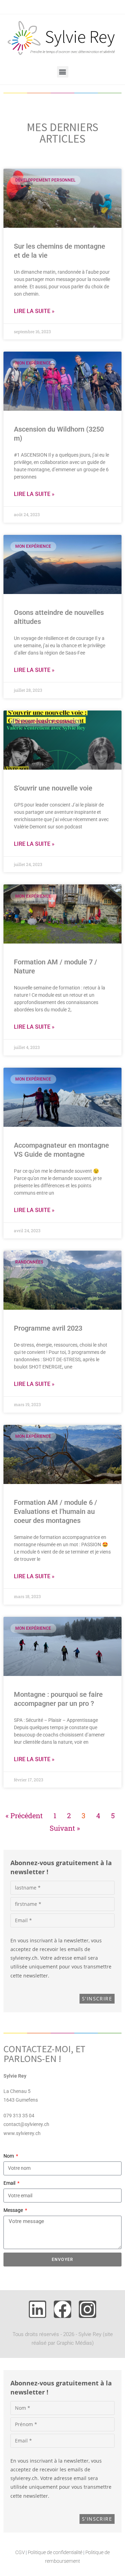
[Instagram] (87, 2309)
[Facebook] (62, 2309)
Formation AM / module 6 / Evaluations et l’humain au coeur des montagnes (56, 1511)
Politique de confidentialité (55, 2552)
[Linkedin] (37, 2309)
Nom (9, 2156)
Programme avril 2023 (48, 1328)
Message (14, 2210)
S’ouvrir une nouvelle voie (53, 788)
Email (10, 2183)
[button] (63, 72)
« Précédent (24, 1815)
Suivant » (65, 1828)
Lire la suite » (34, 311)
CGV (20, 2552)
